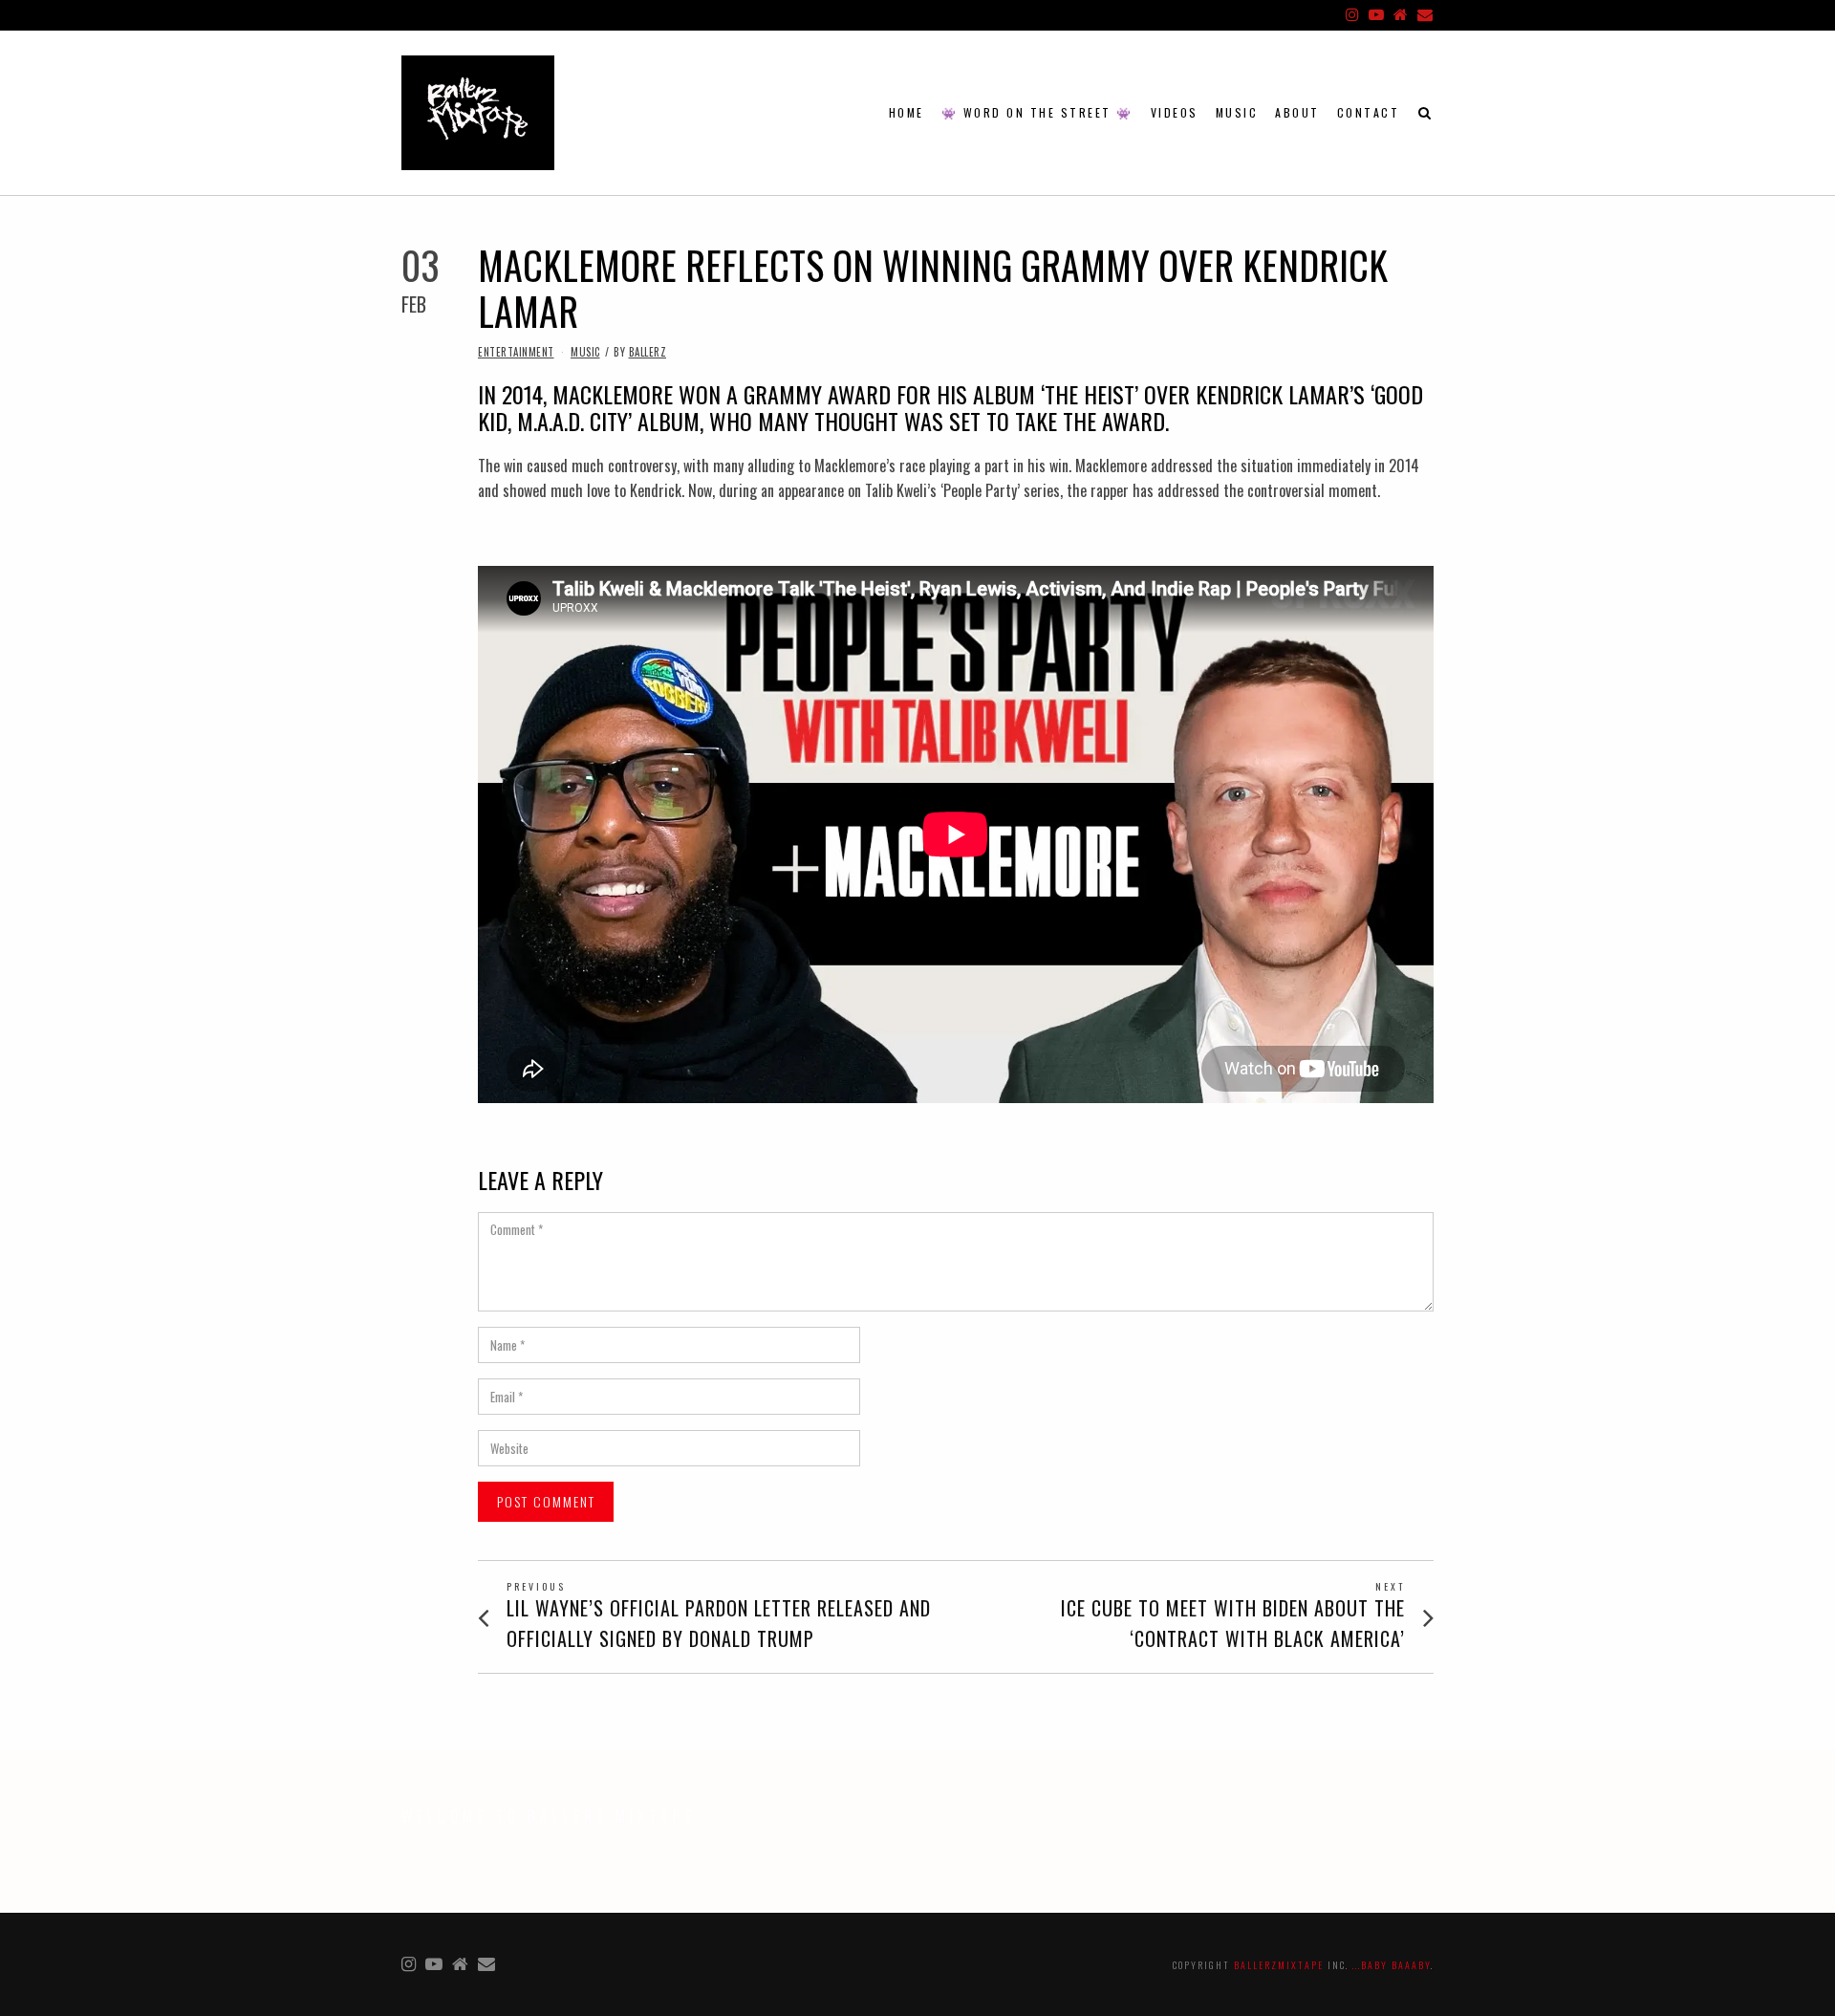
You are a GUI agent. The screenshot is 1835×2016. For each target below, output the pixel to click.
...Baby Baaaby (1392, 1965)
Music (1237, 112)
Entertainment (516, 352)
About (1297, 112)
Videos (1175, 112)
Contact (1369, 112)
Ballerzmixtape (1279, 1965)
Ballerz (648, 352)
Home (907, 112)
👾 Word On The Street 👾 (1037, 112)
